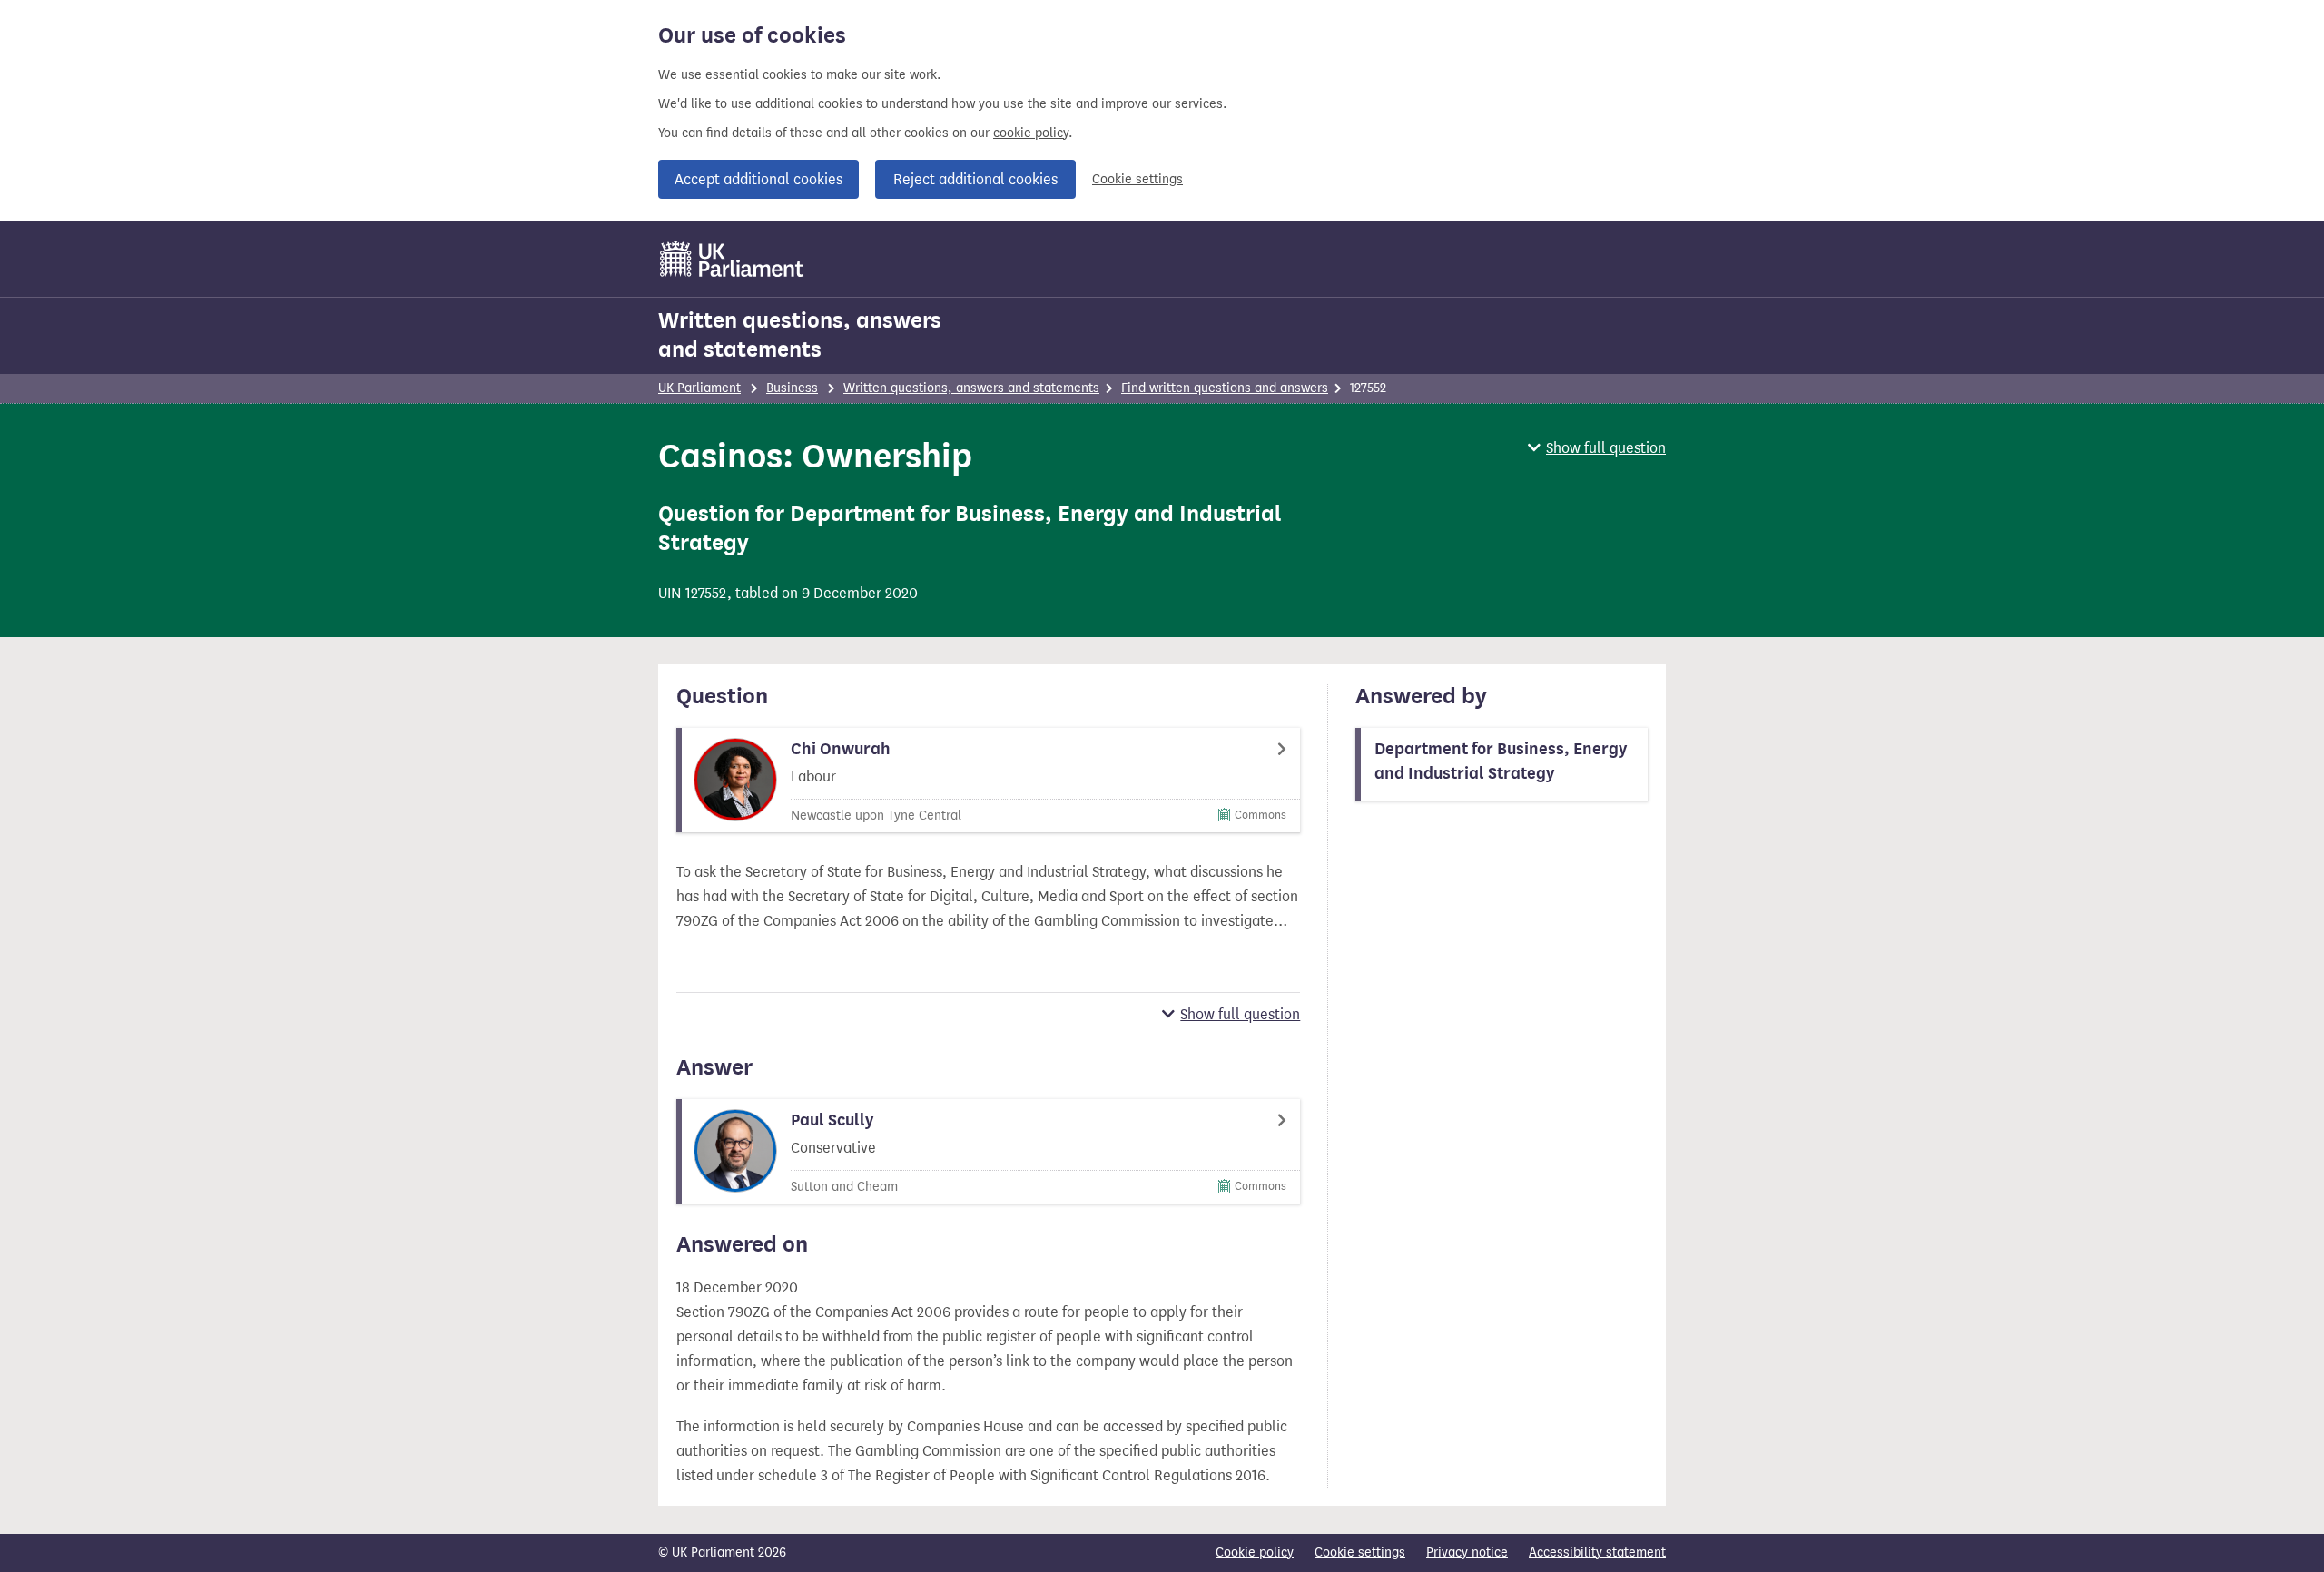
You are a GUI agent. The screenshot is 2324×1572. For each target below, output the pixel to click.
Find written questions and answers (1225, 388)
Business (792, 388)
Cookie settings (1137, 179)
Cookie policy (1255, 1552)
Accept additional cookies (758, 179)
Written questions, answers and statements (800, 335)
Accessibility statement (1597, 1552)
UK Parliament (699, 388)
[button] (1597, 448)
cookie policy (1031, 133)
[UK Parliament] (732, 259)
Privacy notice (1467, 1552)
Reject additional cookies (975, 179)
